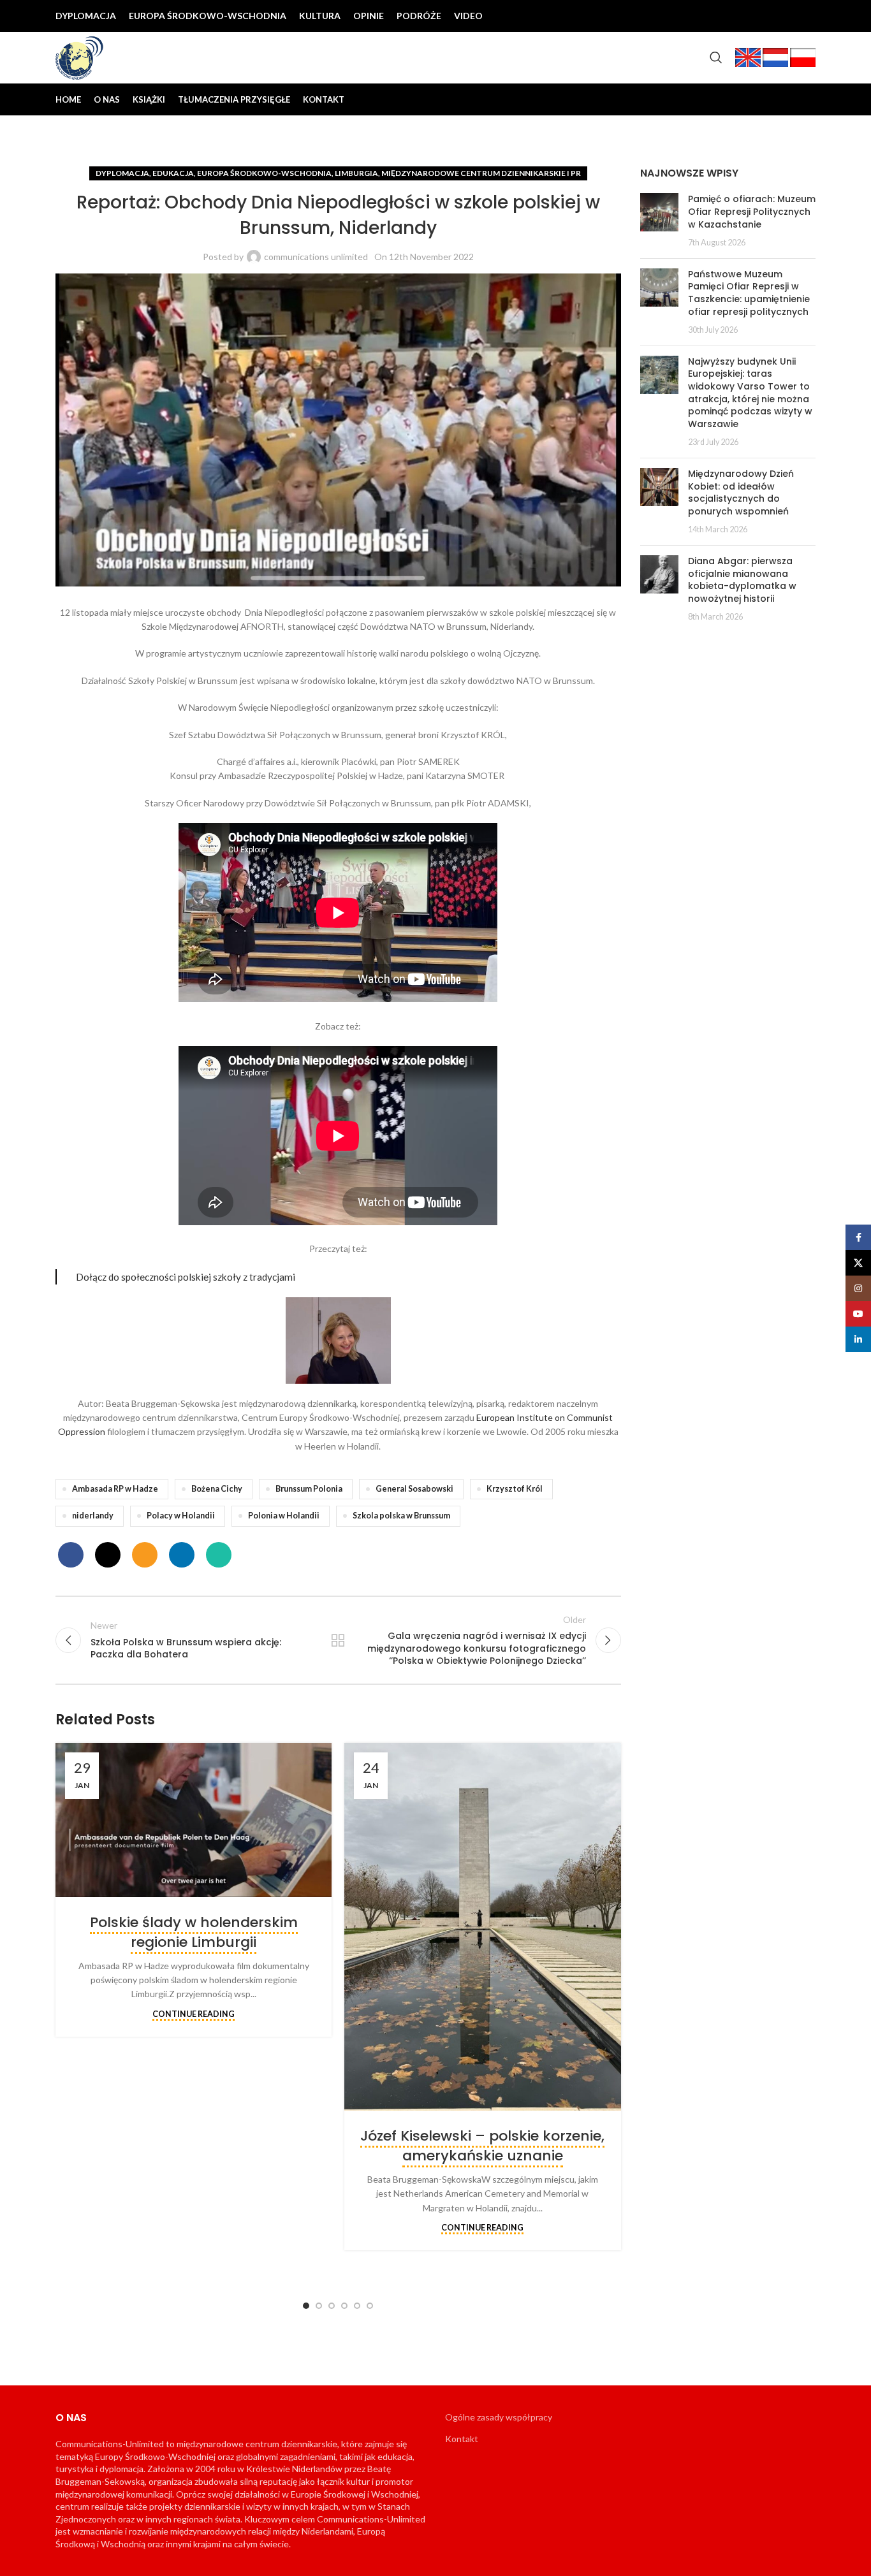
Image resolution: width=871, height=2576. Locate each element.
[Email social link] (145, 1555)
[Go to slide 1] (306, 2306)
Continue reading (194, 2014)
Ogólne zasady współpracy (499, 2417)
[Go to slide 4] (344, 2306)
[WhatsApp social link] (219, 1555)
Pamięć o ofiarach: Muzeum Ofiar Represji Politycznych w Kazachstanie (752, 211)
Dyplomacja (122, 173)
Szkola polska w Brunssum (401, 1516)
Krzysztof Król (515, 1489)
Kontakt (462, 2439)
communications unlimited (316, 257)
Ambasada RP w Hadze (115, 1489)
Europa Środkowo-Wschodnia (264, 173)
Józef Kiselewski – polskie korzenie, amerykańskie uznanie (482, 2146)
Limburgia (356, 173)
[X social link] (744, 16)
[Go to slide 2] (319, 2306)
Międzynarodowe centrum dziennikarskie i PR (481, 173)
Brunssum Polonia (309, 1489)
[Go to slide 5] (357, 2306)
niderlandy (93, 1516)
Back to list (338, 1640)
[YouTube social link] (785, 16)
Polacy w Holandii (181, 1516)
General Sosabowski (414, 1489)
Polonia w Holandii (284, 1516)
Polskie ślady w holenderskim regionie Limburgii (194, 1932)
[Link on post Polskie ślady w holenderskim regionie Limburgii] (194, 1820)
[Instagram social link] (765, 16)
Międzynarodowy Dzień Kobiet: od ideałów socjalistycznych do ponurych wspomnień (741, 492)
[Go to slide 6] (370, 2306)
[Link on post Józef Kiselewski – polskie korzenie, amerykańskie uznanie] (482, 1927)
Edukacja (173, 173)
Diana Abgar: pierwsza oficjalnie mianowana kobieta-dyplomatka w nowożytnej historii (742, 580)
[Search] (716, 57)
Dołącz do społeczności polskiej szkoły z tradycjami (186, 1277)
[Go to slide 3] (332, 2306)
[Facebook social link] (724, 16)
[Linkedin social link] (805, 16)
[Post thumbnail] (659, 221)
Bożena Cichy (217, 1489)
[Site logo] (80, 56)
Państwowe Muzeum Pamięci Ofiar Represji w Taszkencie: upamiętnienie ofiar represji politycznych (749, 293)
